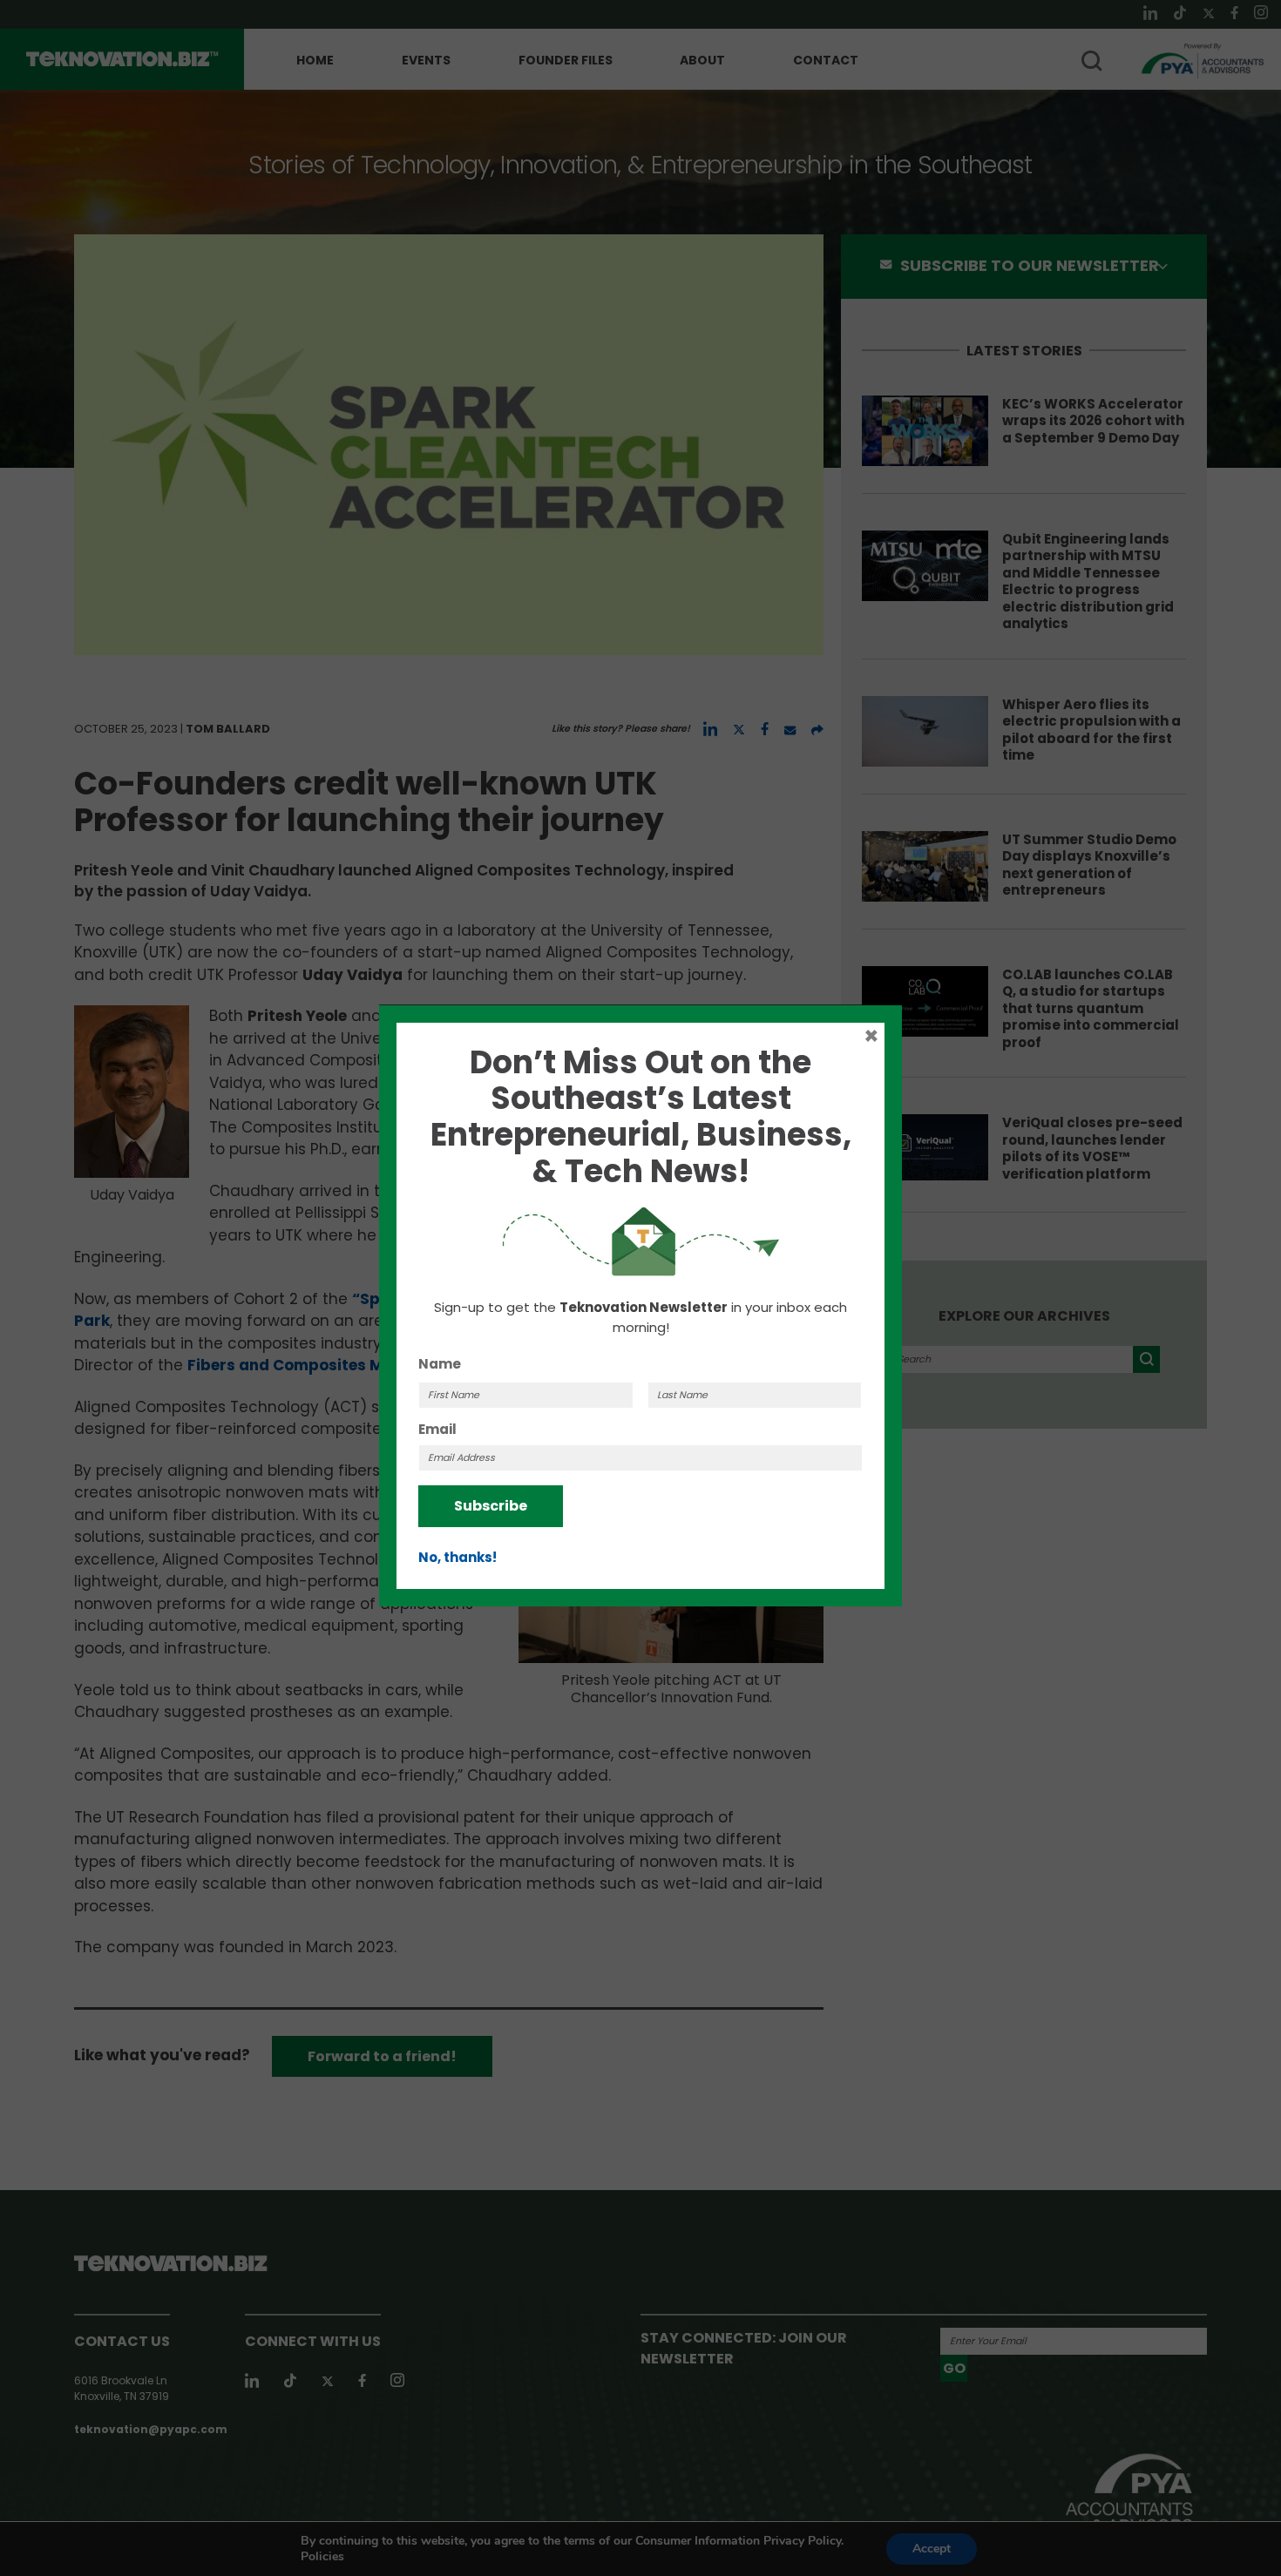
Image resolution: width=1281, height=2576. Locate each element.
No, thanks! (457, 1557)
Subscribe (491, 1506)
